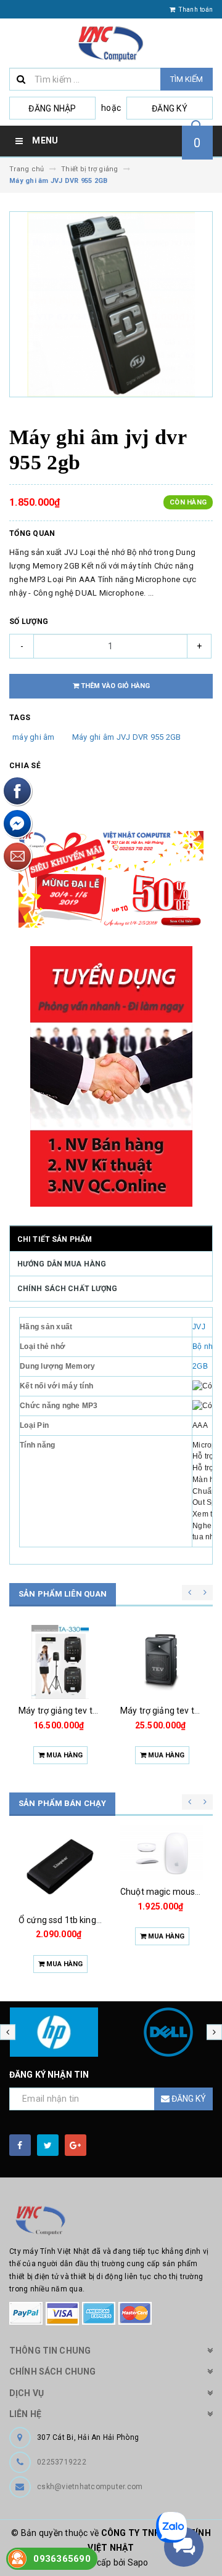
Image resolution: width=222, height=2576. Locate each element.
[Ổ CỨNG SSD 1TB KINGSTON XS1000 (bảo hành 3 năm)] (60, 1867)
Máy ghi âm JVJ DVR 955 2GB (127, 737)
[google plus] (76, 2145)
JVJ (199, 1327)
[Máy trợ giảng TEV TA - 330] (60, 1662)
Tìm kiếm (187, 79)
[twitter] (48, 2145)
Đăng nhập (52, 108)
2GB (200, 1366)
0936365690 (62, 2559)
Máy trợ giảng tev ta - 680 (171, 1711)
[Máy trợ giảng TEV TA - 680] (162, 1662)
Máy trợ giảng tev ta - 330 (69, 1711)
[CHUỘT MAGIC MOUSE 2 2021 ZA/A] (162, 1853)
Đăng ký (170, 108)
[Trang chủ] (111, 43)
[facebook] (20, 2145)
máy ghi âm (34, 737)
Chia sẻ (25, 766)
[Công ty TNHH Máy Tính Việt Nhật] (111, 2221)
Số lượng (29, 622)
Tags (20, 718)
